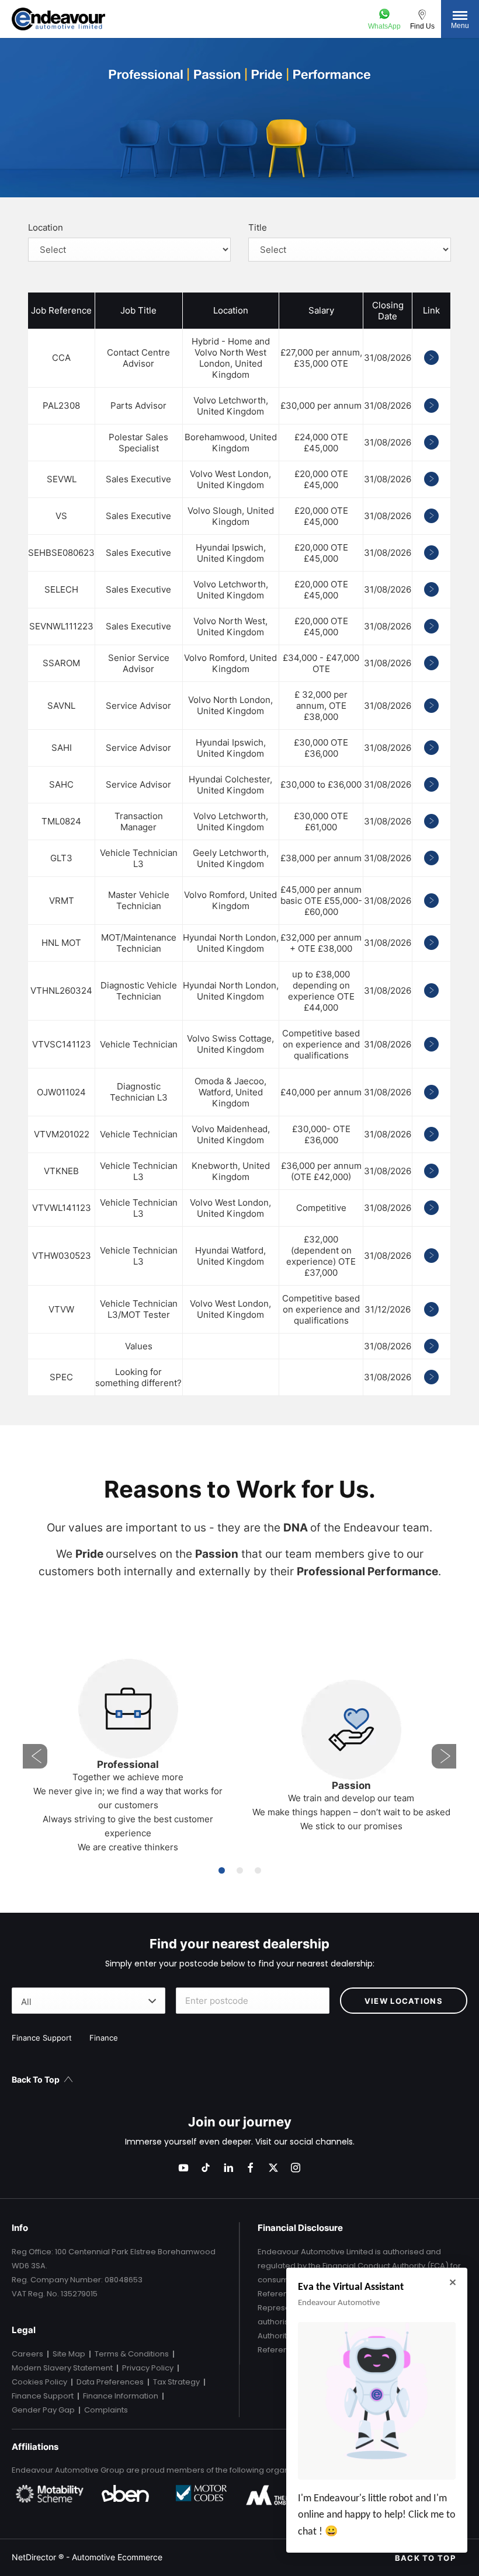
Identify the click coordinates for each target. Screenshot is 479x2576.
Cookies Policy (39, 2382)
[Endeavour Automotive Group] (58, 19)
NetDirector (35, 2557)
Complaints (106, 2410)
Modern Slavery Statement (62, 2368)
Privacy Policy (148, 2368)
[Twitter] (273, 2168)
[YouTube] (183, 2168)
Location (46, 227)
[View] (431, 358)
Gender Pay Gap (43, 2410)
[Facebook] (251, 2168)
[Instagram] (296, 2168)
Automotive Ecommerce (117, 2557)
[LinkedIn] (228, 2168)
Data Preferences (110, 2382)
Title (258, 227)
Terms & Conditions (132, 2354)
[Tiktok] (206, 2168)
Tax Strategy (176, 2382)
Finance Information (121, 2396)
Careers (27, 2354)
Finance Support (43, 2396)
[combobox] (88, 2001)
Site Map (69, 2354)
